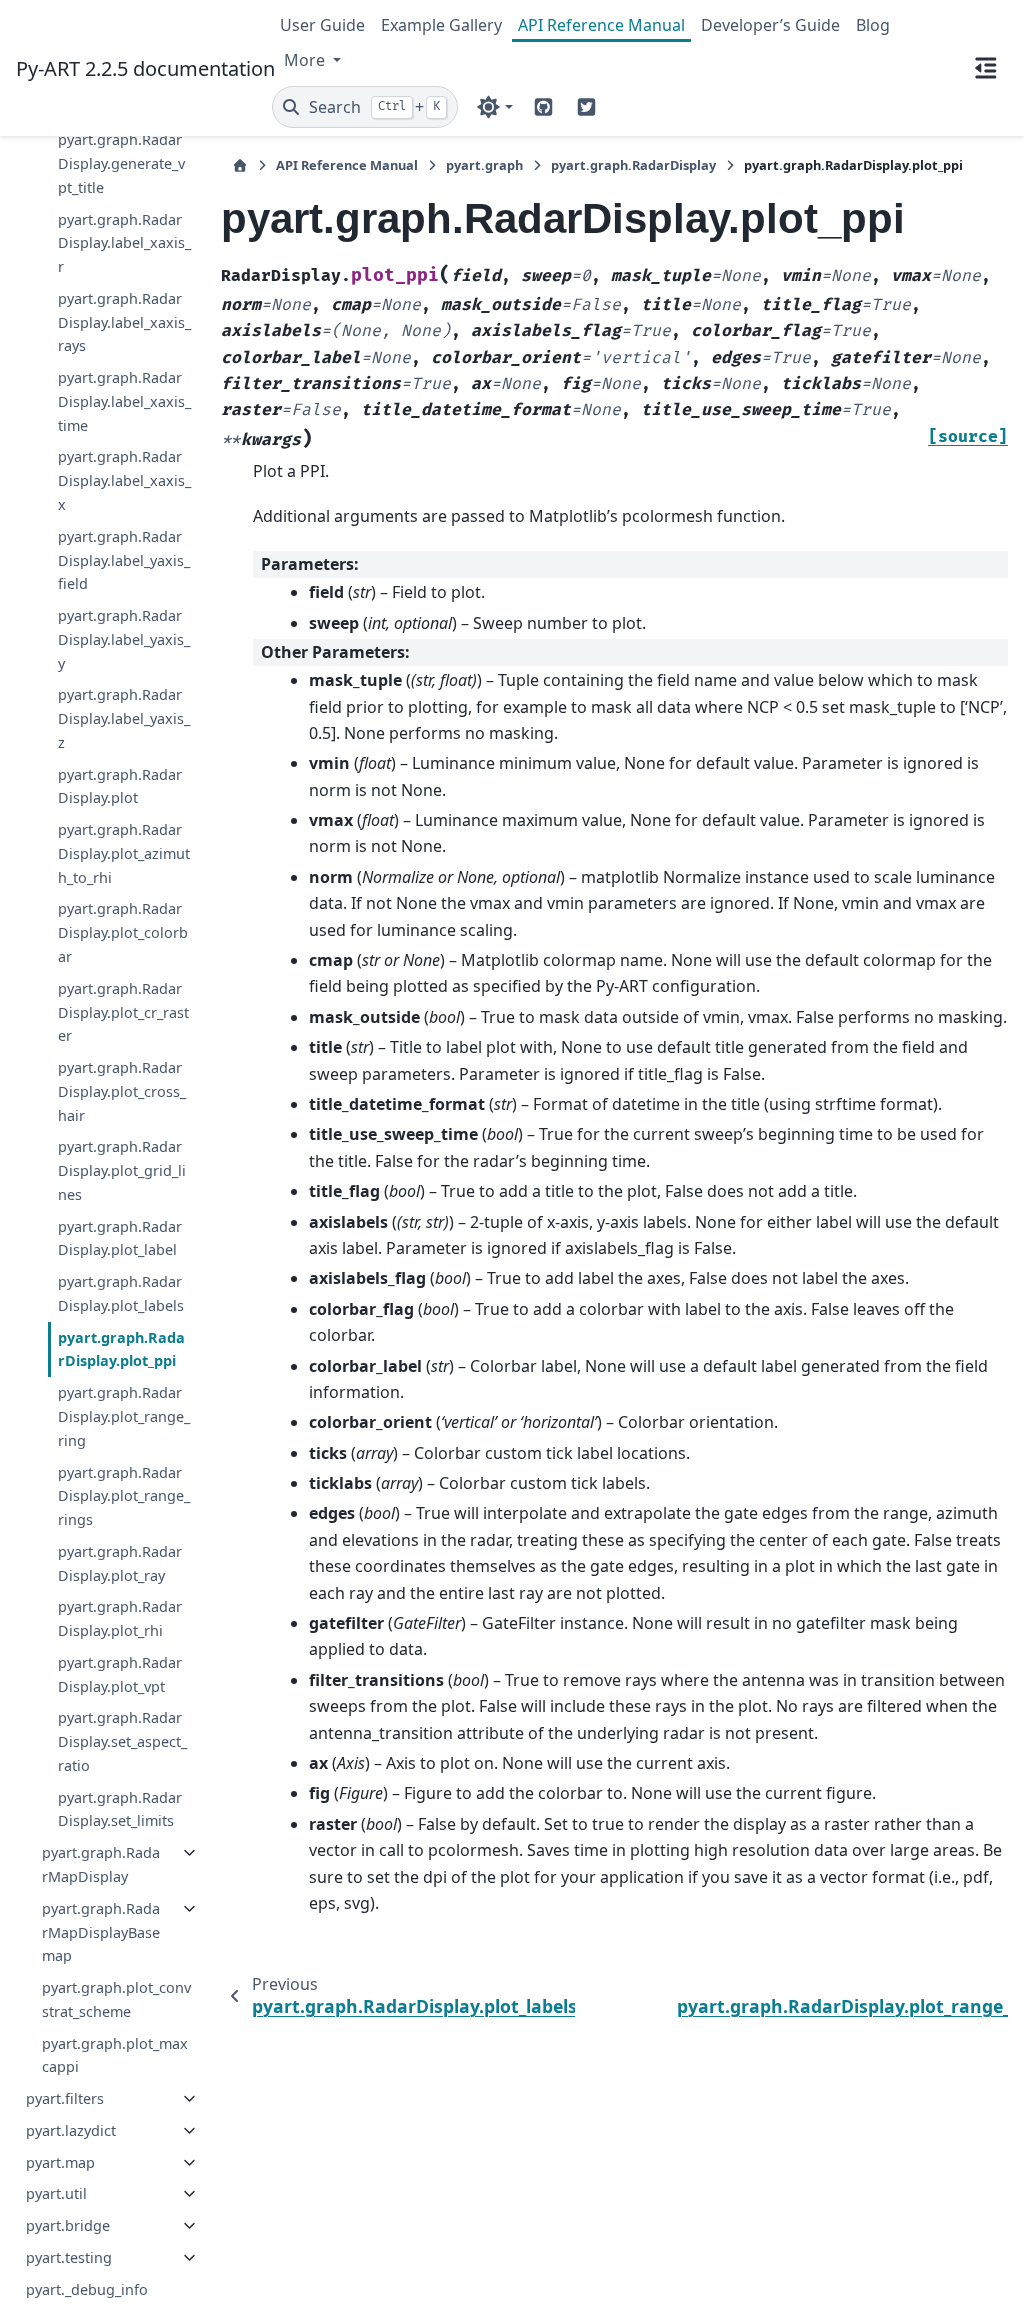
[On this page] (986, 68)
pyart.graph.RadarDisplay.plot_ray (120, 1563)
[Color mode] (494, 107)
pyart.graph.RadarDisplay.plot (120, 786)
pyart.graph (484, 165)
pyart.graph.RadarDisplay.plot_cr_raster (123, 1012)
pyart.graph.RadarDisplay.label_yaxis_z (124, 718)
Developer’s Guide (770, 25)
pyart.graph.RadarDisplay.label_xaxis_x (124, 480)
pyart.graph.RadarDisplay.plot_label (120, 1238)
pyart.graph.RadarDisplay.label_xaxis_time (124, 401)
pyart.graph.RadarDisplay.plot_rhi (120, 1618)
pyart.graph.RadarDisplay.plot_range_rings (124, 1496)
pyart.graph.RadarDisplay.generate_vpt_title (121, 163)
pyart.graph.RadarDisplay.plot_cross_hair (122, 1091)
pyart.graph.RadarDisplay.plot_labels (121, 1293)
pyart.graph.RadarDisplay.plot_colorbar (123, 932)
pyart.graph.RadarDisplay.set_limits (120, 1809)
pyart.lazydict (71, 2130)
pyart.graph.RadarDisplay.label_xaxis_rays (124, 322)
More (306, 60)
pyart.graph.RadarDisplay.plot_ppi (121, 1349)
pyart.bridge (68, 2225)
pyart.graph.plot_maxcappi (115, 2055)
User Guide (322, 25)
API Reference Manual (601, 25)
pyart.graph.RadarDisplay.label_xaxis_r (124, 243)
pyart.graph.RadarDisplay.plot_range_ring (124, 1416)
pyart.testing (69, 2257)
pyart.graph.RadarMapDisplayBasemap (101, 1932)
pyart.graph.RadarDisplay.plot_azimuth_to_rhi (124, 853)
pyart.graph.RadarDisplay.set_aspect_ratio (122, 1741)
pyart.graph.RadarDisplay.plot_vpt (120, 1674)
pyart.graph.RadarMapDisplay (101, 1864)
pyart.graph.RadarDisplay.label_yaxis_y (124, 639)
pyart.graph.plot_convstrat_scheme (116, 1999)
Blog (873, 25)
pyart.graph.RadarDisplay (633, 165)
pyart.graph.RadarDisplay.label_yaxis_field (124, 560)
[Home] (240, 165)
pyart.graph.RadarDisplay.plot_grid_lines (122, 1170)
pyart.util (56, 2193)
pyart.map (60, 2162)
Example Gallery (441, 25)
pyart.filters (65, 2098)
